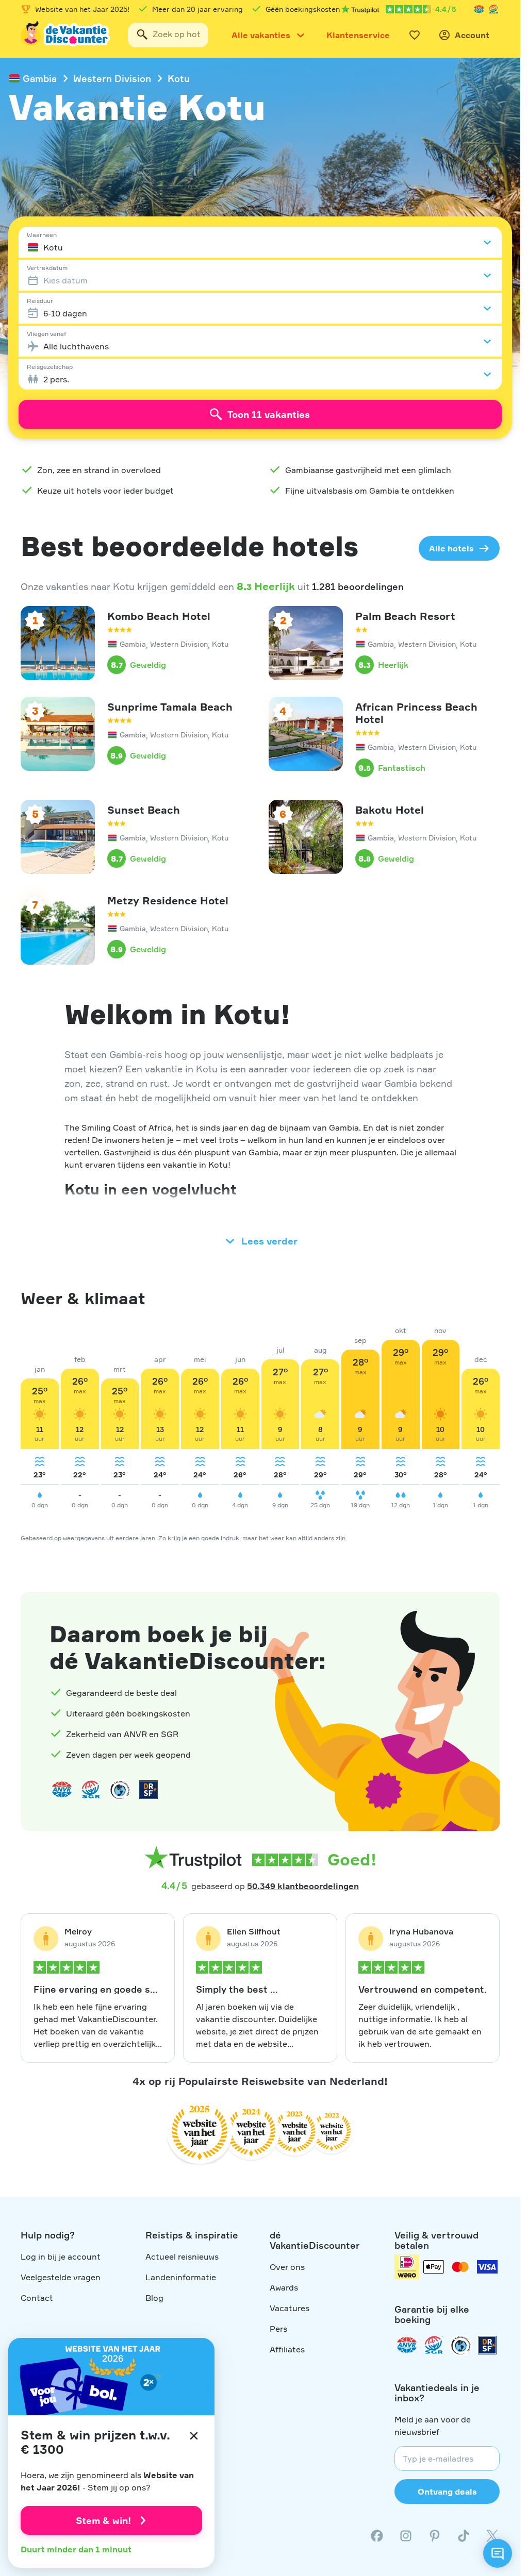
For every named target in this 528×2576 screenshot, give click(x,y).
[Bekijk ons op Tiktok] (464, 2536)
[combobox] (168, 35)
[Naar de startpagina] (66, 35)
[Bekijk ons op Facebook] (377, 2536)
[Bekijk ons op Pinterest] (435, 2536)
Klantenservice (358, 35)
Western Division (112, 78)
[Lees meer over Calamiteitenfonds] (460, 2345)
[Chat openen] (498, 2553)
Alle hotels (451, 548)
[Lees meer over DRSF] (148, 1790)
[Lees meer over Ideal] (120, 1790)
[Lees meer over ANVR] (479, 9)
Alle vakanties (261, 35)
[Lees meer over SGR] (493, 9)
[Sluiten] (194, 2436)
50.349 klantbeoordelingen (303, 1886)
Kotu (179, 78)
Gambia (40, 78)
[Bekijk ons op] (406, 2536)
